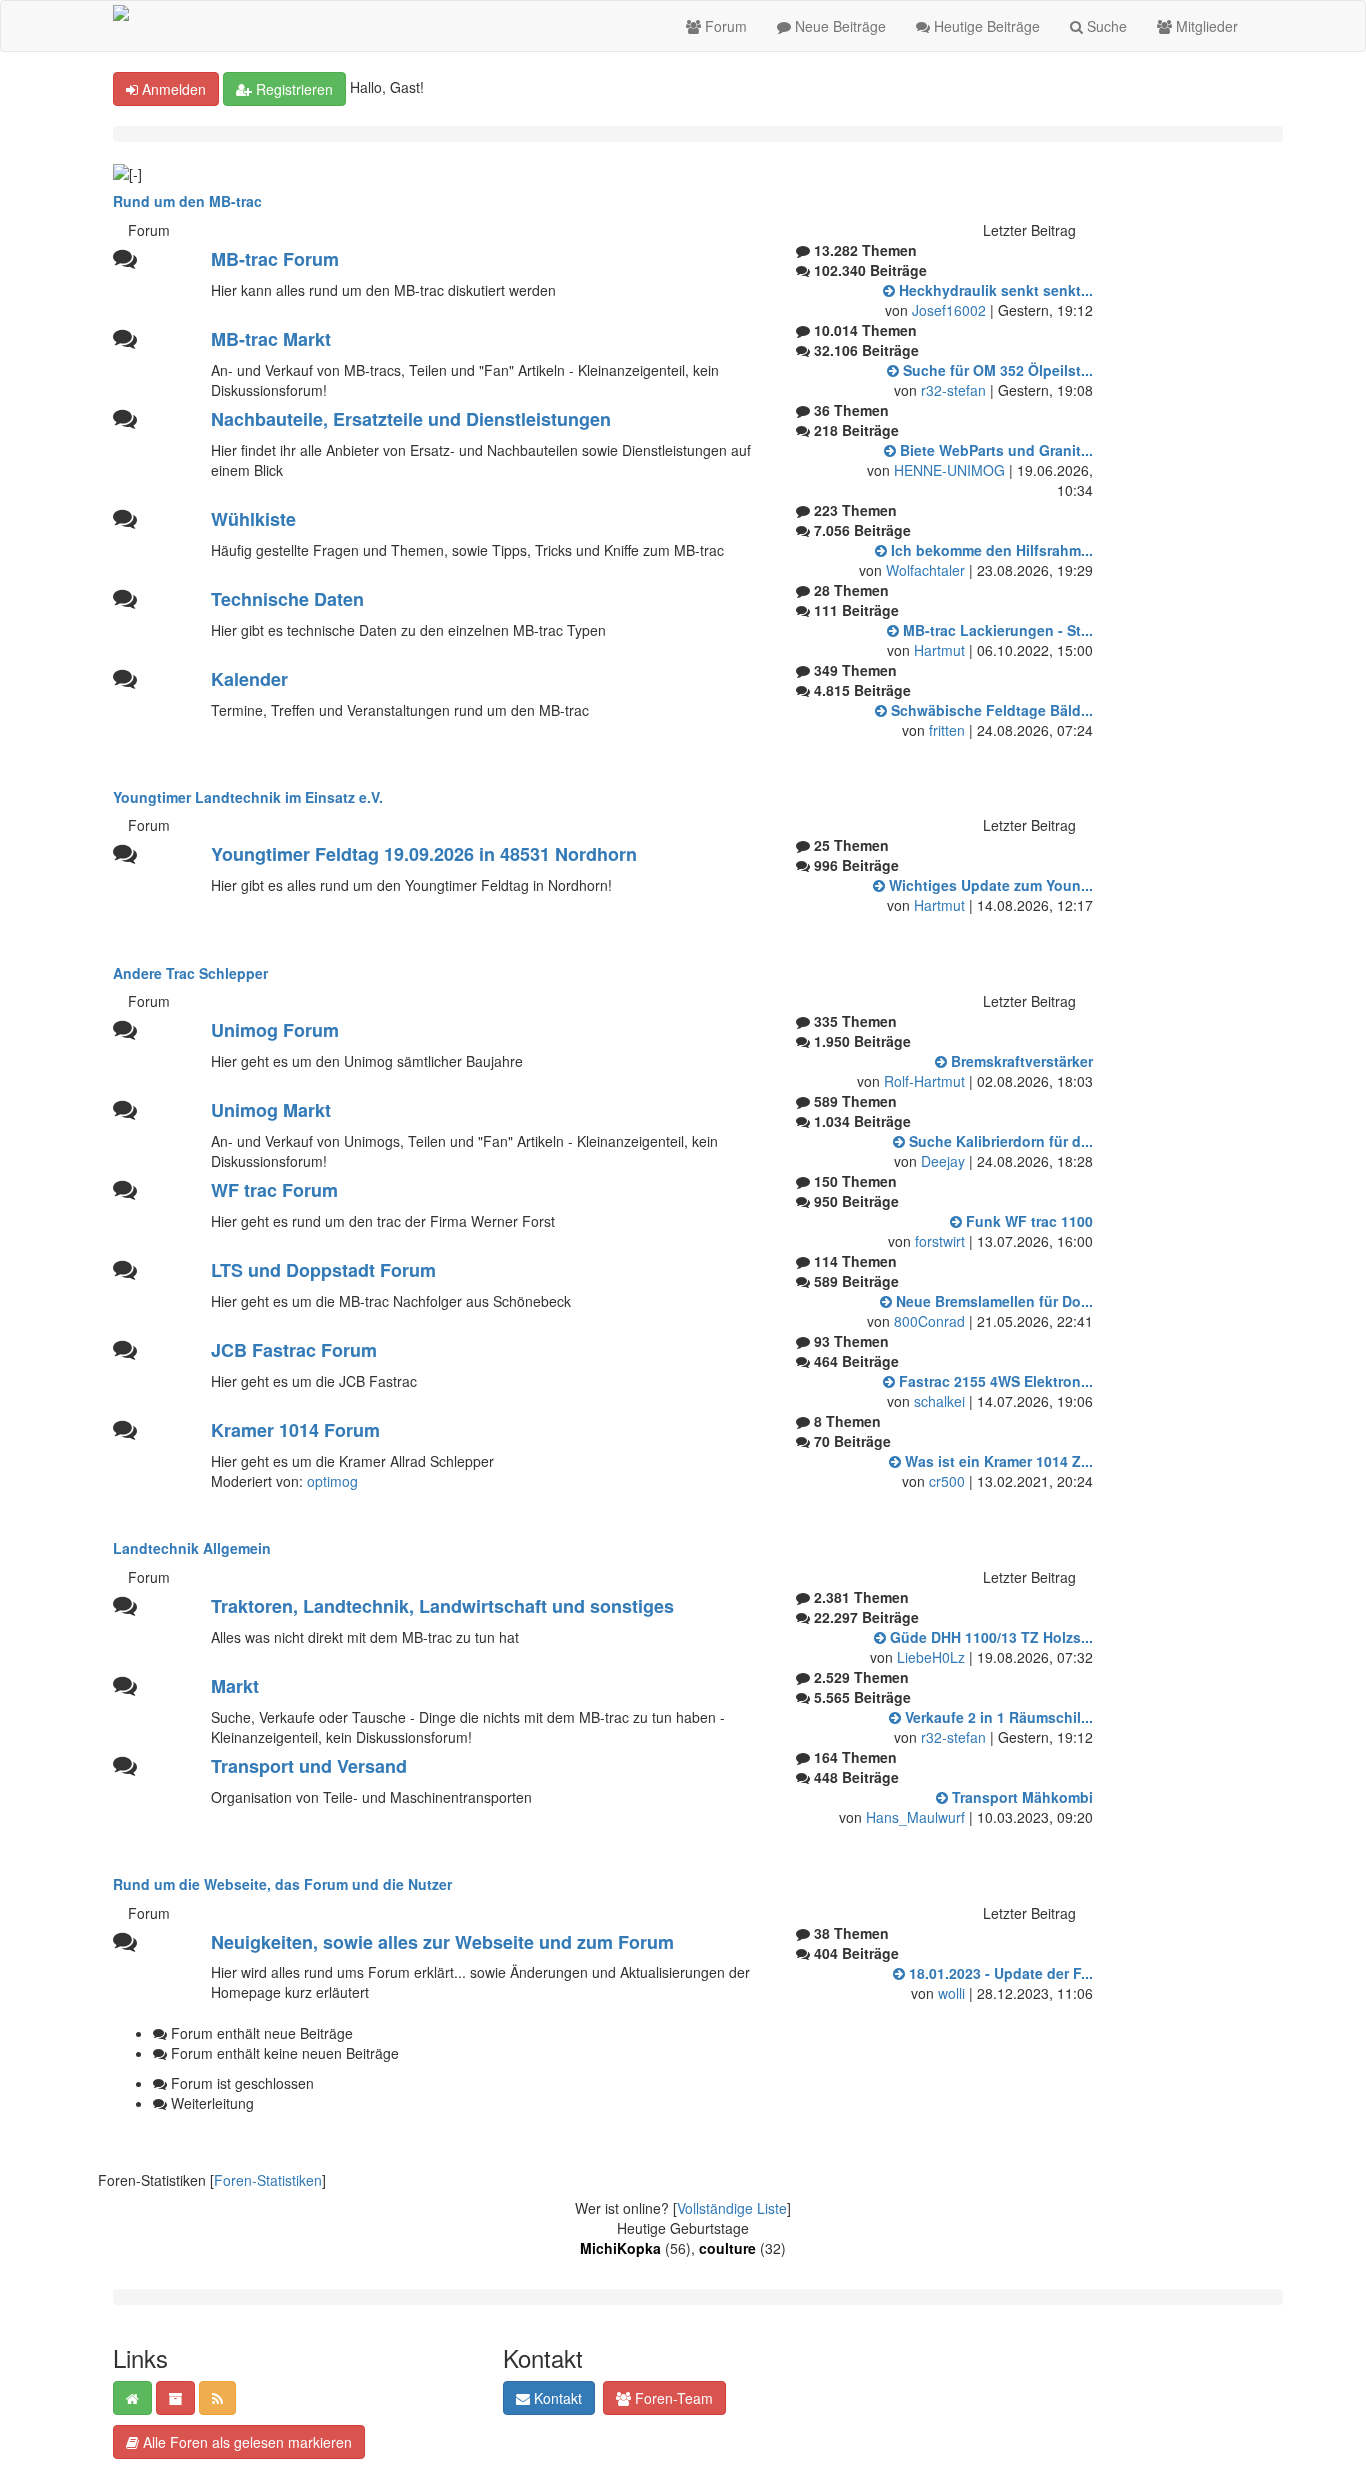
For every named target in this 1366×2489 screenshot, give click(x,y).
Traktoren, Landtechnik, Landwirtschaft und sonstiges (442, 1606)
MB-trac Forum (275, 259)
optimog (332, 1481)
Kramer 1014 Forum (295, 1430)
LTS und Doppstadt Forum (323, 1270)
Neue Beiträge (838, 26)
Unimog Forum (275, 1030)
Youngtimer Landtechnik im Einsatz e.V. (248, 797)
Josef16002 (949, 310)
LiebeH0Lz (931, 1657)
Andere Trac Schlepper (190, 973)
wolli (951, 1993)
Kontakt (556, 2398)
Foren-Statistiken (268, 2180)
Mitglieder (1205, 26)
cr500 (947, 1481)
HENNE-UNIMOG (949, 470)
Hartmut (939, 650)
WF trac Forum (274, 1190)
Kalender (249, 679)
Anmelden (172, 89)
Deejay (943, 1161)
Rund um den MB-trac (187, 201)
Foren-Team (672, 2398)
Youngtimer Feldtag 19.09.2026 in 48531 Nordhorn (424, 854)
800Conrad (929, 1321)
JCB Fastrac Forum (294, 1350)
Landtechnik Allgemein (192, 1548)
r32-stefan (953, 390)
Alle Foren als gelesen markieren (245, 2442)
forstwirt (940, 1241)
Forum (724, 26)
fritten (947, 730)
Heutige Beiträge (985, 26)
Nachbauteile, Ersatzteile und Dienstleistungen (411, 419)
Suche (1105, 26)
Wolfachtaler (925, 570)
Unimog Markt (271, 1110)
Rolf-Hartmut (924, 1081)
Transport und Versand (309, 1766)
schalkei (939, 1401)
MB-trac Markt (271, 339)
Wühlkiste (253, 519)
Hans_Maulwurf (915, 1817)
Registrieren (292, 89)
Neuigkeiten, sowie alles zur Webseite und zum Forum (442, 1942)
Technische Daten (287, 599)
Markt (235, 1686)
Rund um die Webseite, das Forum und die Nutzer (282, 1884)
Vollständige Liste (732, 2208)
